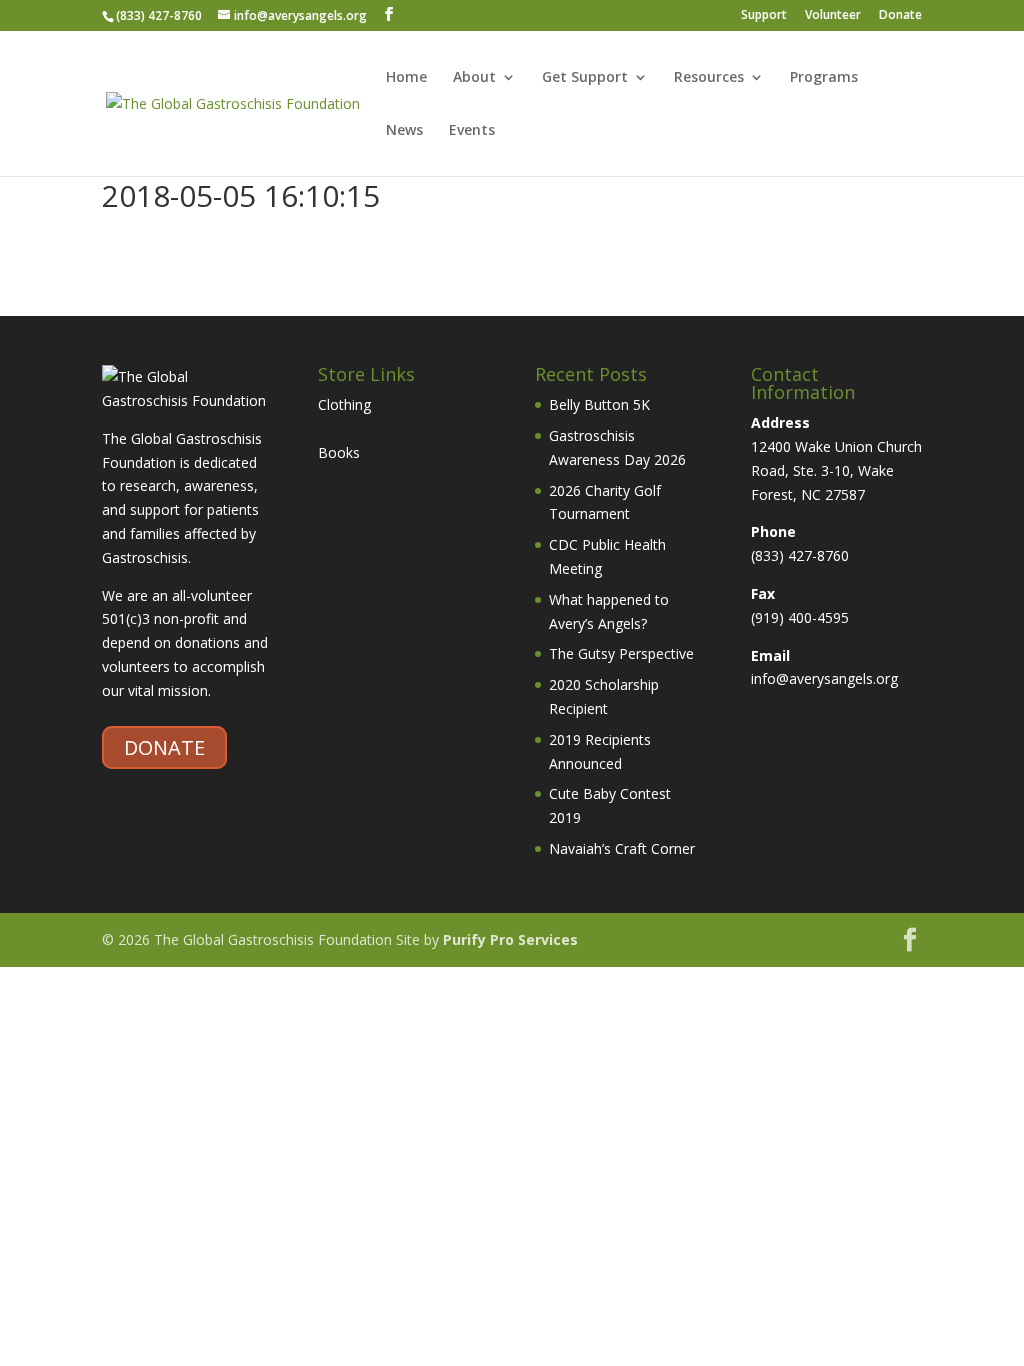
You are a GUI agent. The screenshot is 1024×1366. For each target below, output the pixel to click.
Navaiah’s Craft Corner (622, 848)
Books (339, 452)
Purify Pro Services (510, 939)
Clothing (344, 404)
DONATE (164, 747)
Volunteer (833, 16)
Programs (824, 78)
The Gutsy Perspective (621, 653)
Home (406, 78)
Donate (900, 16)
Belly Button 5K (599, 404)
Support (764, 16)
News (404, 131)
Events (472, 131)
